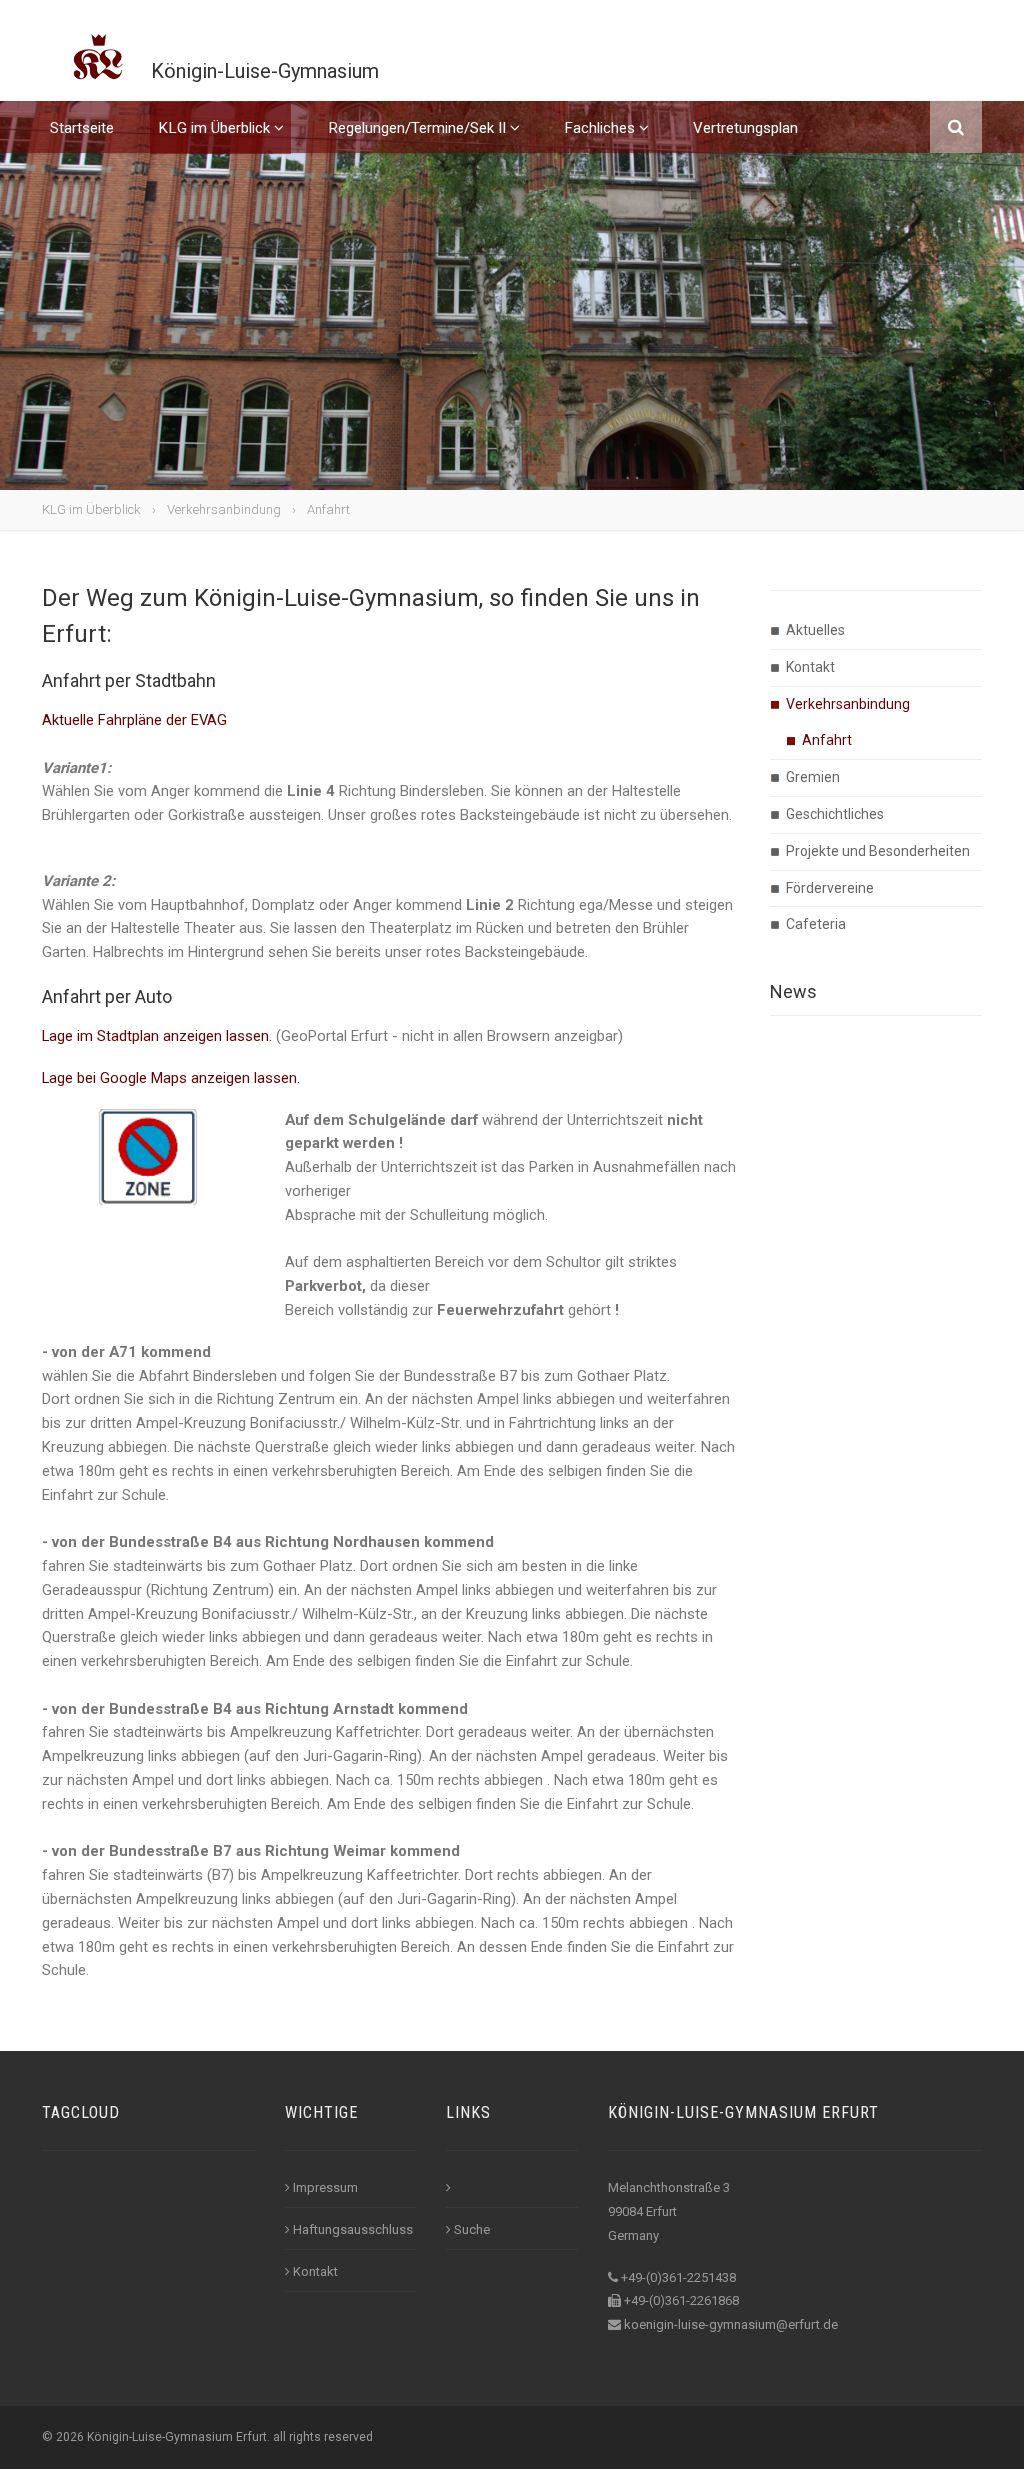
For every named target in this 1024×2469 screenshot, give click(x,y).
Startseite (82, 128)
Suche (472, 2229)
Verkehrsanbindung (224, 509)
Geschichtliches (835, 814)
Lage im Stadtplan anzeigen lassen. (157, 1036)
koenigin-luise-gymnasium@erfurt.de (731, 2324)
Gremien (813, 777)
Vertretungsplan (745, 128)
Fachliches (601, 128)
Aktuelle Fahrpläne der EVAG (134, 720)
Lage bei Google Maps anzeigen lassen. (171, 1078)
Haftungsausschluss (353, 2229)
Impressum (325, 2187)
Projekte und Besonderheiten (878, 851)
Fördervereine (830, 888)
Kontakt (810, 667)
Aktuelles (815, 630)
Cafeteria (816, 924)
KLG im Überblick (216, 128)
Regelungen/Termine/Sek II (419, 128)
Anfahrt (328, 509)
